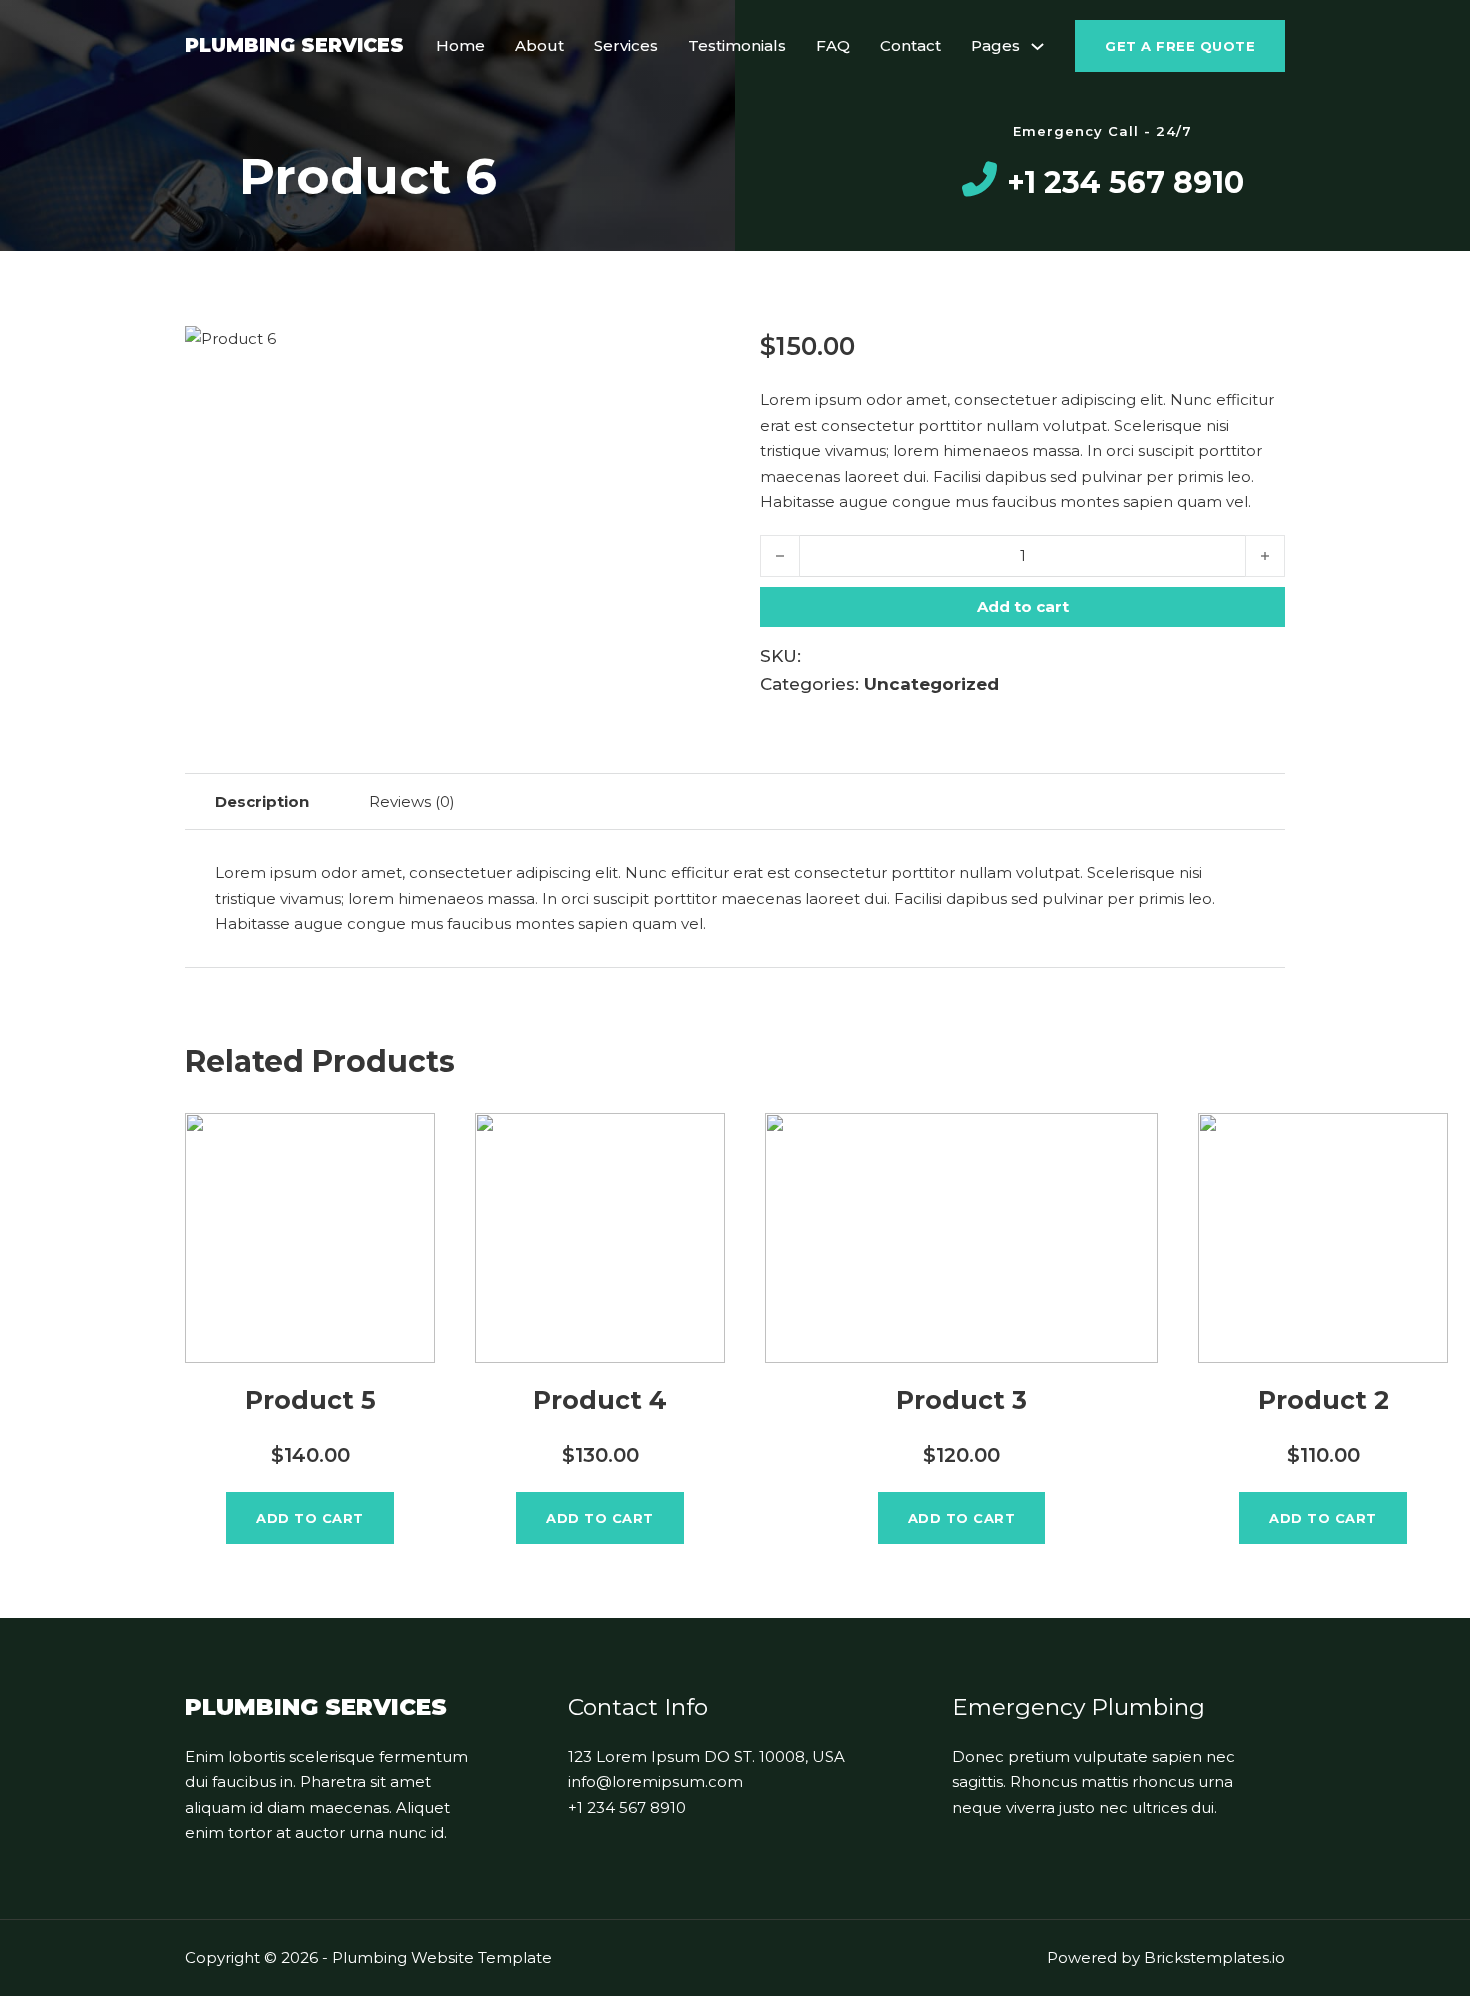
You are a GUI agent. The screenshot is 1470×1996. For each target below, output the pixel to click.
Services (626, 45)
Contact (910, 45)
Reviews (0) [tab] (412, 801)
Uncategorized (931, 684)
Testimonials (737, 45)
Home (460, 45)
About (539, 45)
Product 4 (600, 1400)
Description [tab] (262, 801)
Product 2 (1323, 1400)
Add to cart (310, 1518)
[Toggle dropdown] (1037, 46)
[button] (683, 352)
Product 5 (310, 1400)
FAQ (833, 45)
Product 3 (961, 1400)
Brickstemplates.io (1214, 1957)
